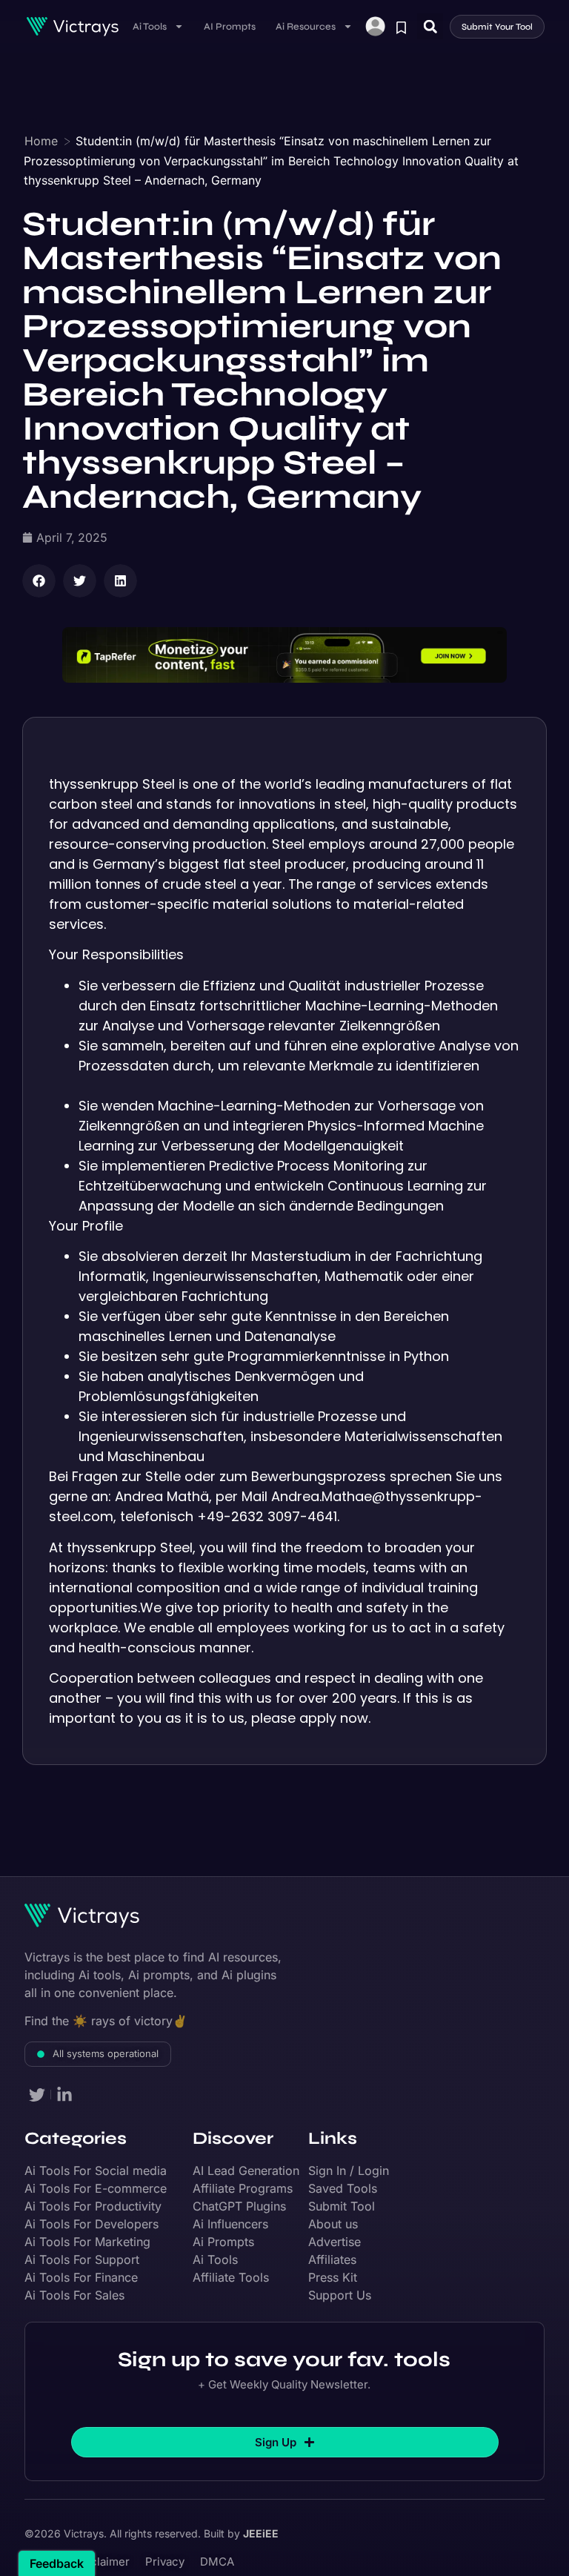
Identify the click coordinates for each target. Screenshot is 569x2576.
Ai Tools (150, 27)
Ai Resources (306, 27)
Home (41, 141)
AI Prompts (230, 27)
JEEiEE (261, 2533)
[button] (430, 26)
